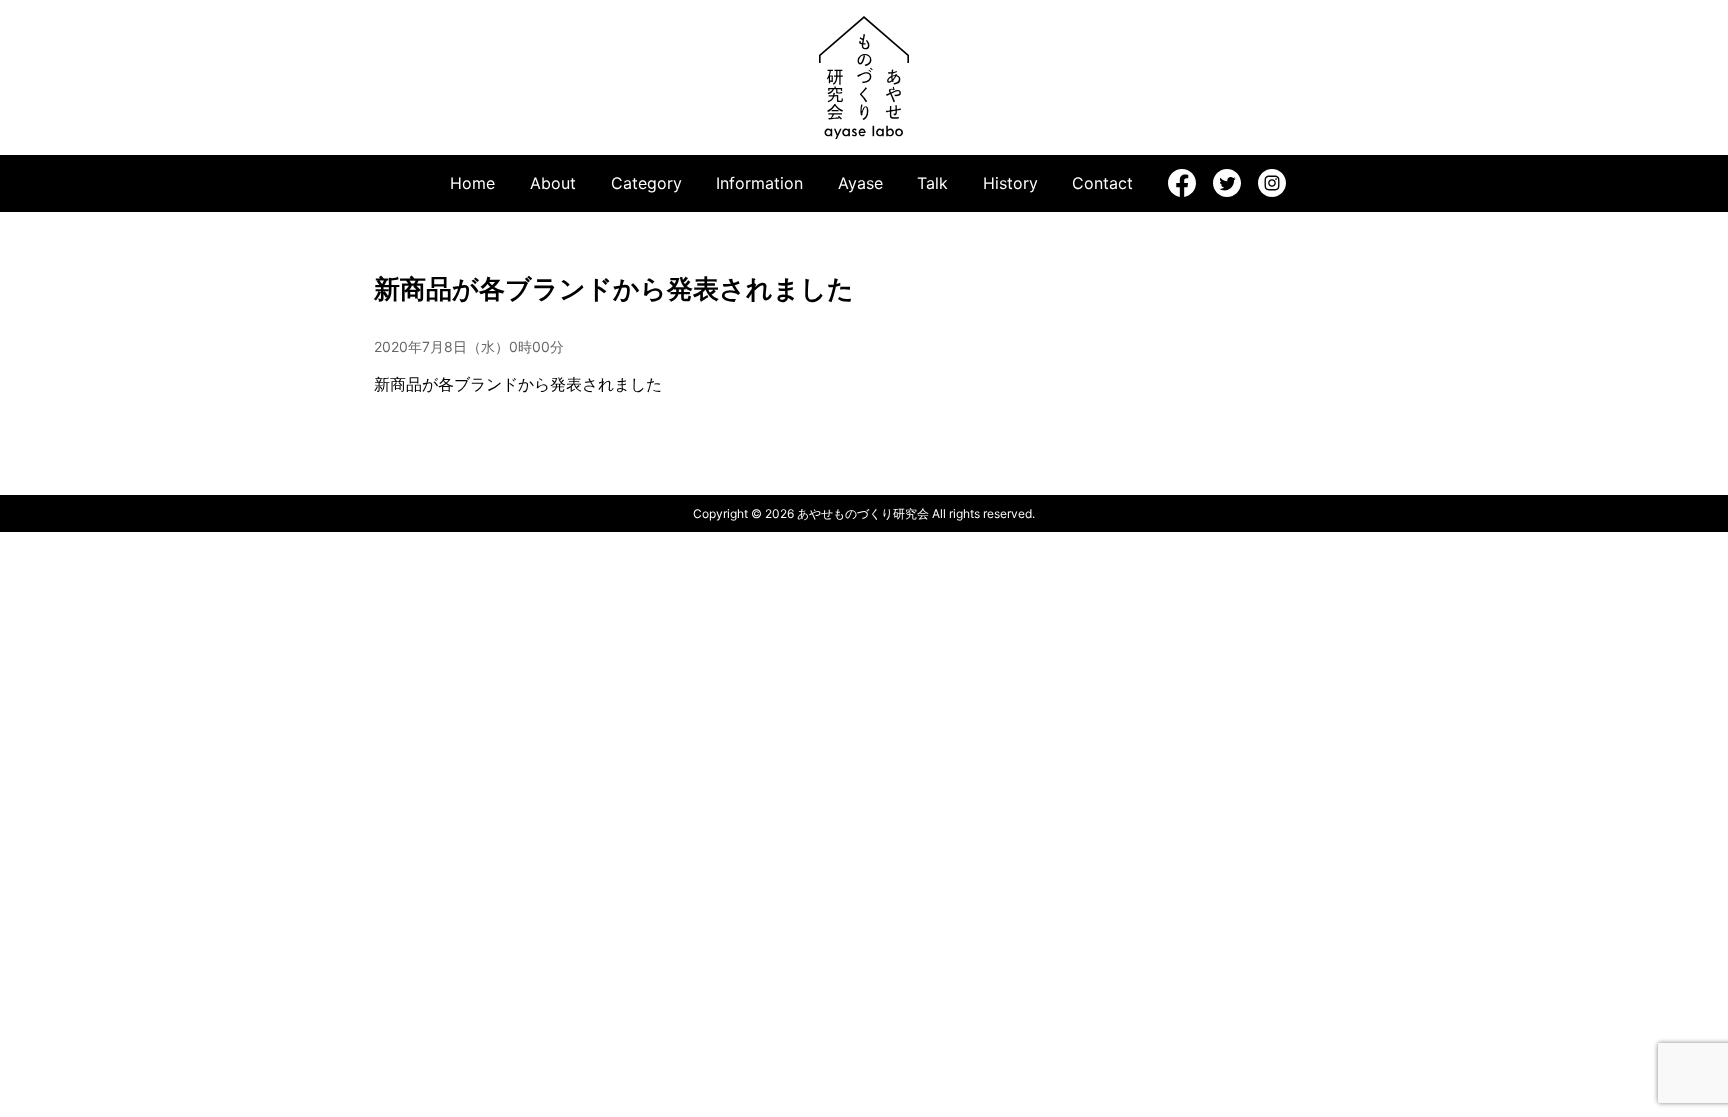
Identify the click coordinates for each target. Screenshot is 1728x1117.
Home (472, 183)
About (553, 183)
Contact (1102, 183)
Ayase (860, 183)
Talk (932, 183)
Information (759, 183)
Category (646, 183)
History (1010, 183)
